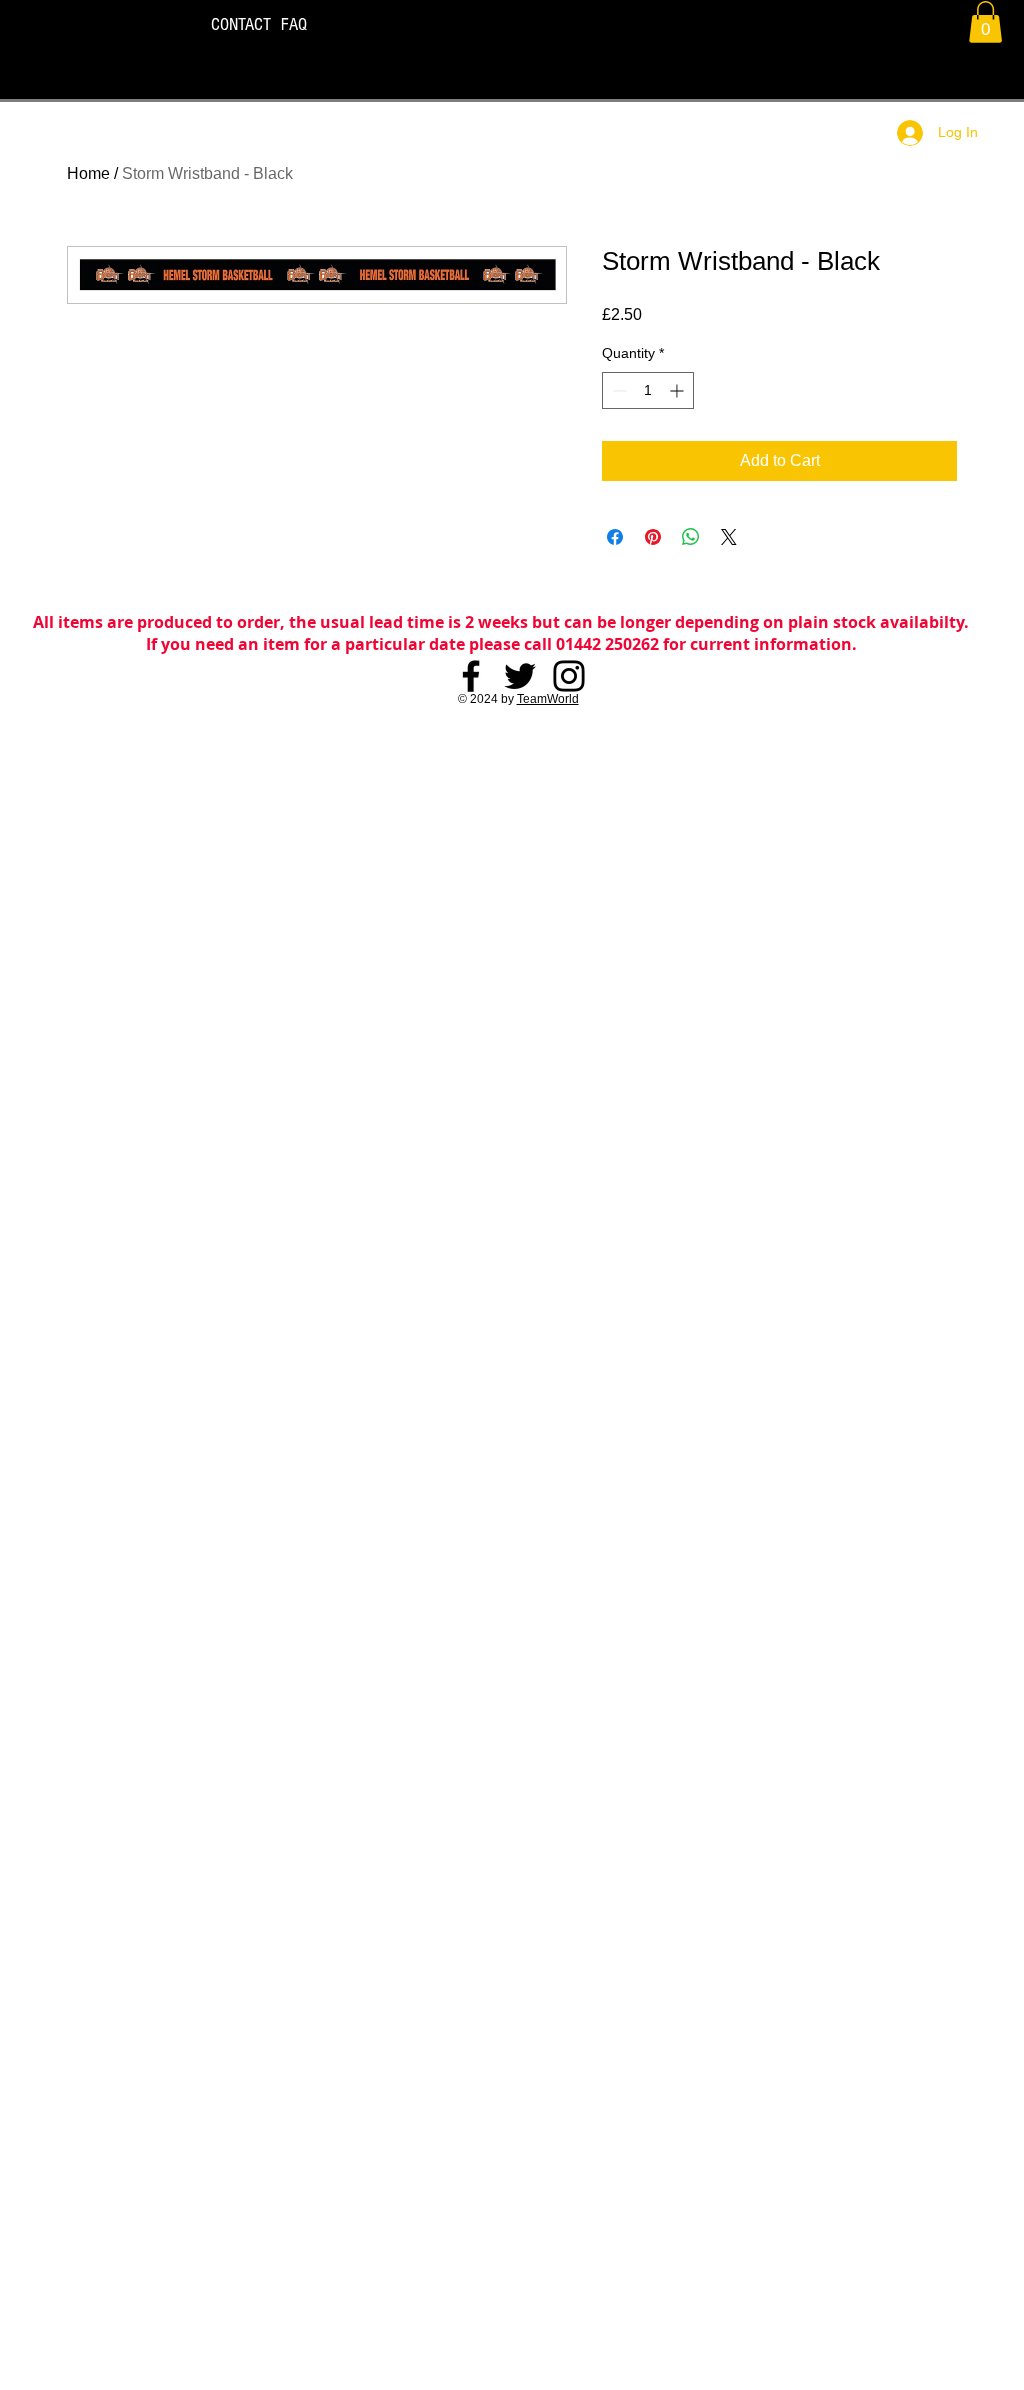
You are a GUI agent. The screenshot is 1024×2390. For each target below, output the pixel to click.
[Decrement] (617, 390)
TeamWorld (548, 699)
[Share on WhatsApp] (691, 537)
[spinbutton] (648, 390)
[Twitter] (520, 676)
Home (88, 173)
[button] (985, 22)
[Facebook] (471, 676)
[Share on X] (729, 537)
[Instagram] (569, 676)
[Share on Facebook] (615, 537)
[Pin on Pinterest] (653, 537)
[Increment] (678, 390)
